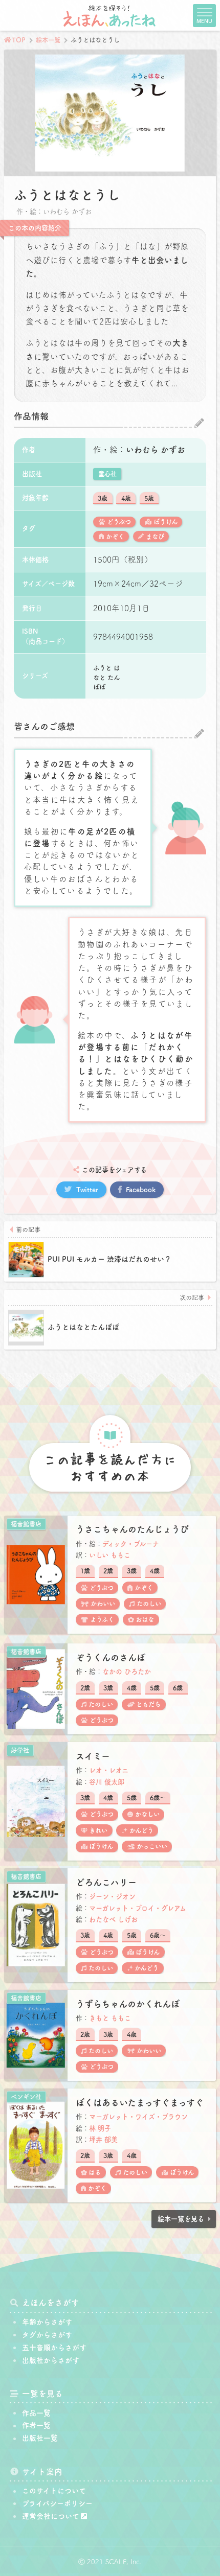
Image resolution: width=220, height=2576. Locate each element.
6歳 (178, 1688)
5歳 (149, 498)
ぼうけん (166, 522)
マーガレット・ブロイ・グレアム (138, 1908)
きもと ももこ (110, 2018)
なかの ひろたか (127, 1672)
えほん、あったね (109, 15)
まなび (155, 537)
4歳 (126, 498)
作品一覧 (36, 2413)
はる (95, 2172)
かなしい (147, 1814)
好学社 (20, 1750)
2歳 (108, 1571)
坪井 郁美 (103, 2140)
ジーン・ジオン (112, 1896)
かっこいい (152, 1846)
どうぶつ (119, 522)
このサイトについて (54, 2491)
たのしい (149, 1604)
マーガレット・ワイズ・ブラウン (138, 2117)
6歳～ (158, 1798)
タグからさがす (47, 2335)
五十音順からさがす (54, 2348)
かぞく (115, 537)
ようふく (102, 1619)
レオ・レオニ (109, 1770)
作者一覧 (36, 2425)
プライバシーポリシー (57, 2503)
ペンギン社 (26, 2097)
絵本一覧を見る (181, 2219)
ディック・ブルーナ (131, 1544)
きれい (98, 1830)
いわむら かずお (156, 450)
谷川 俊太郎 (107, 1782)
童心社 (107, 474)
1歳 (85, 1571)
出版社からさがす (51, 2360)
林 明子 (100, 2128)
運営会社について (51, 2516)
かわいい (103, 1604)
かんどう (141, 1830)
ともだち (148, 1704)
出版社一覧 (40, 2438)
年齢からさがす (47, 2322)
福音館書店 (26, 1524)
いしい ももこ (110, 1555)
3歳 (103, 498)
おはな (145, 1619)
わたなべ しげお (113, 1919)
